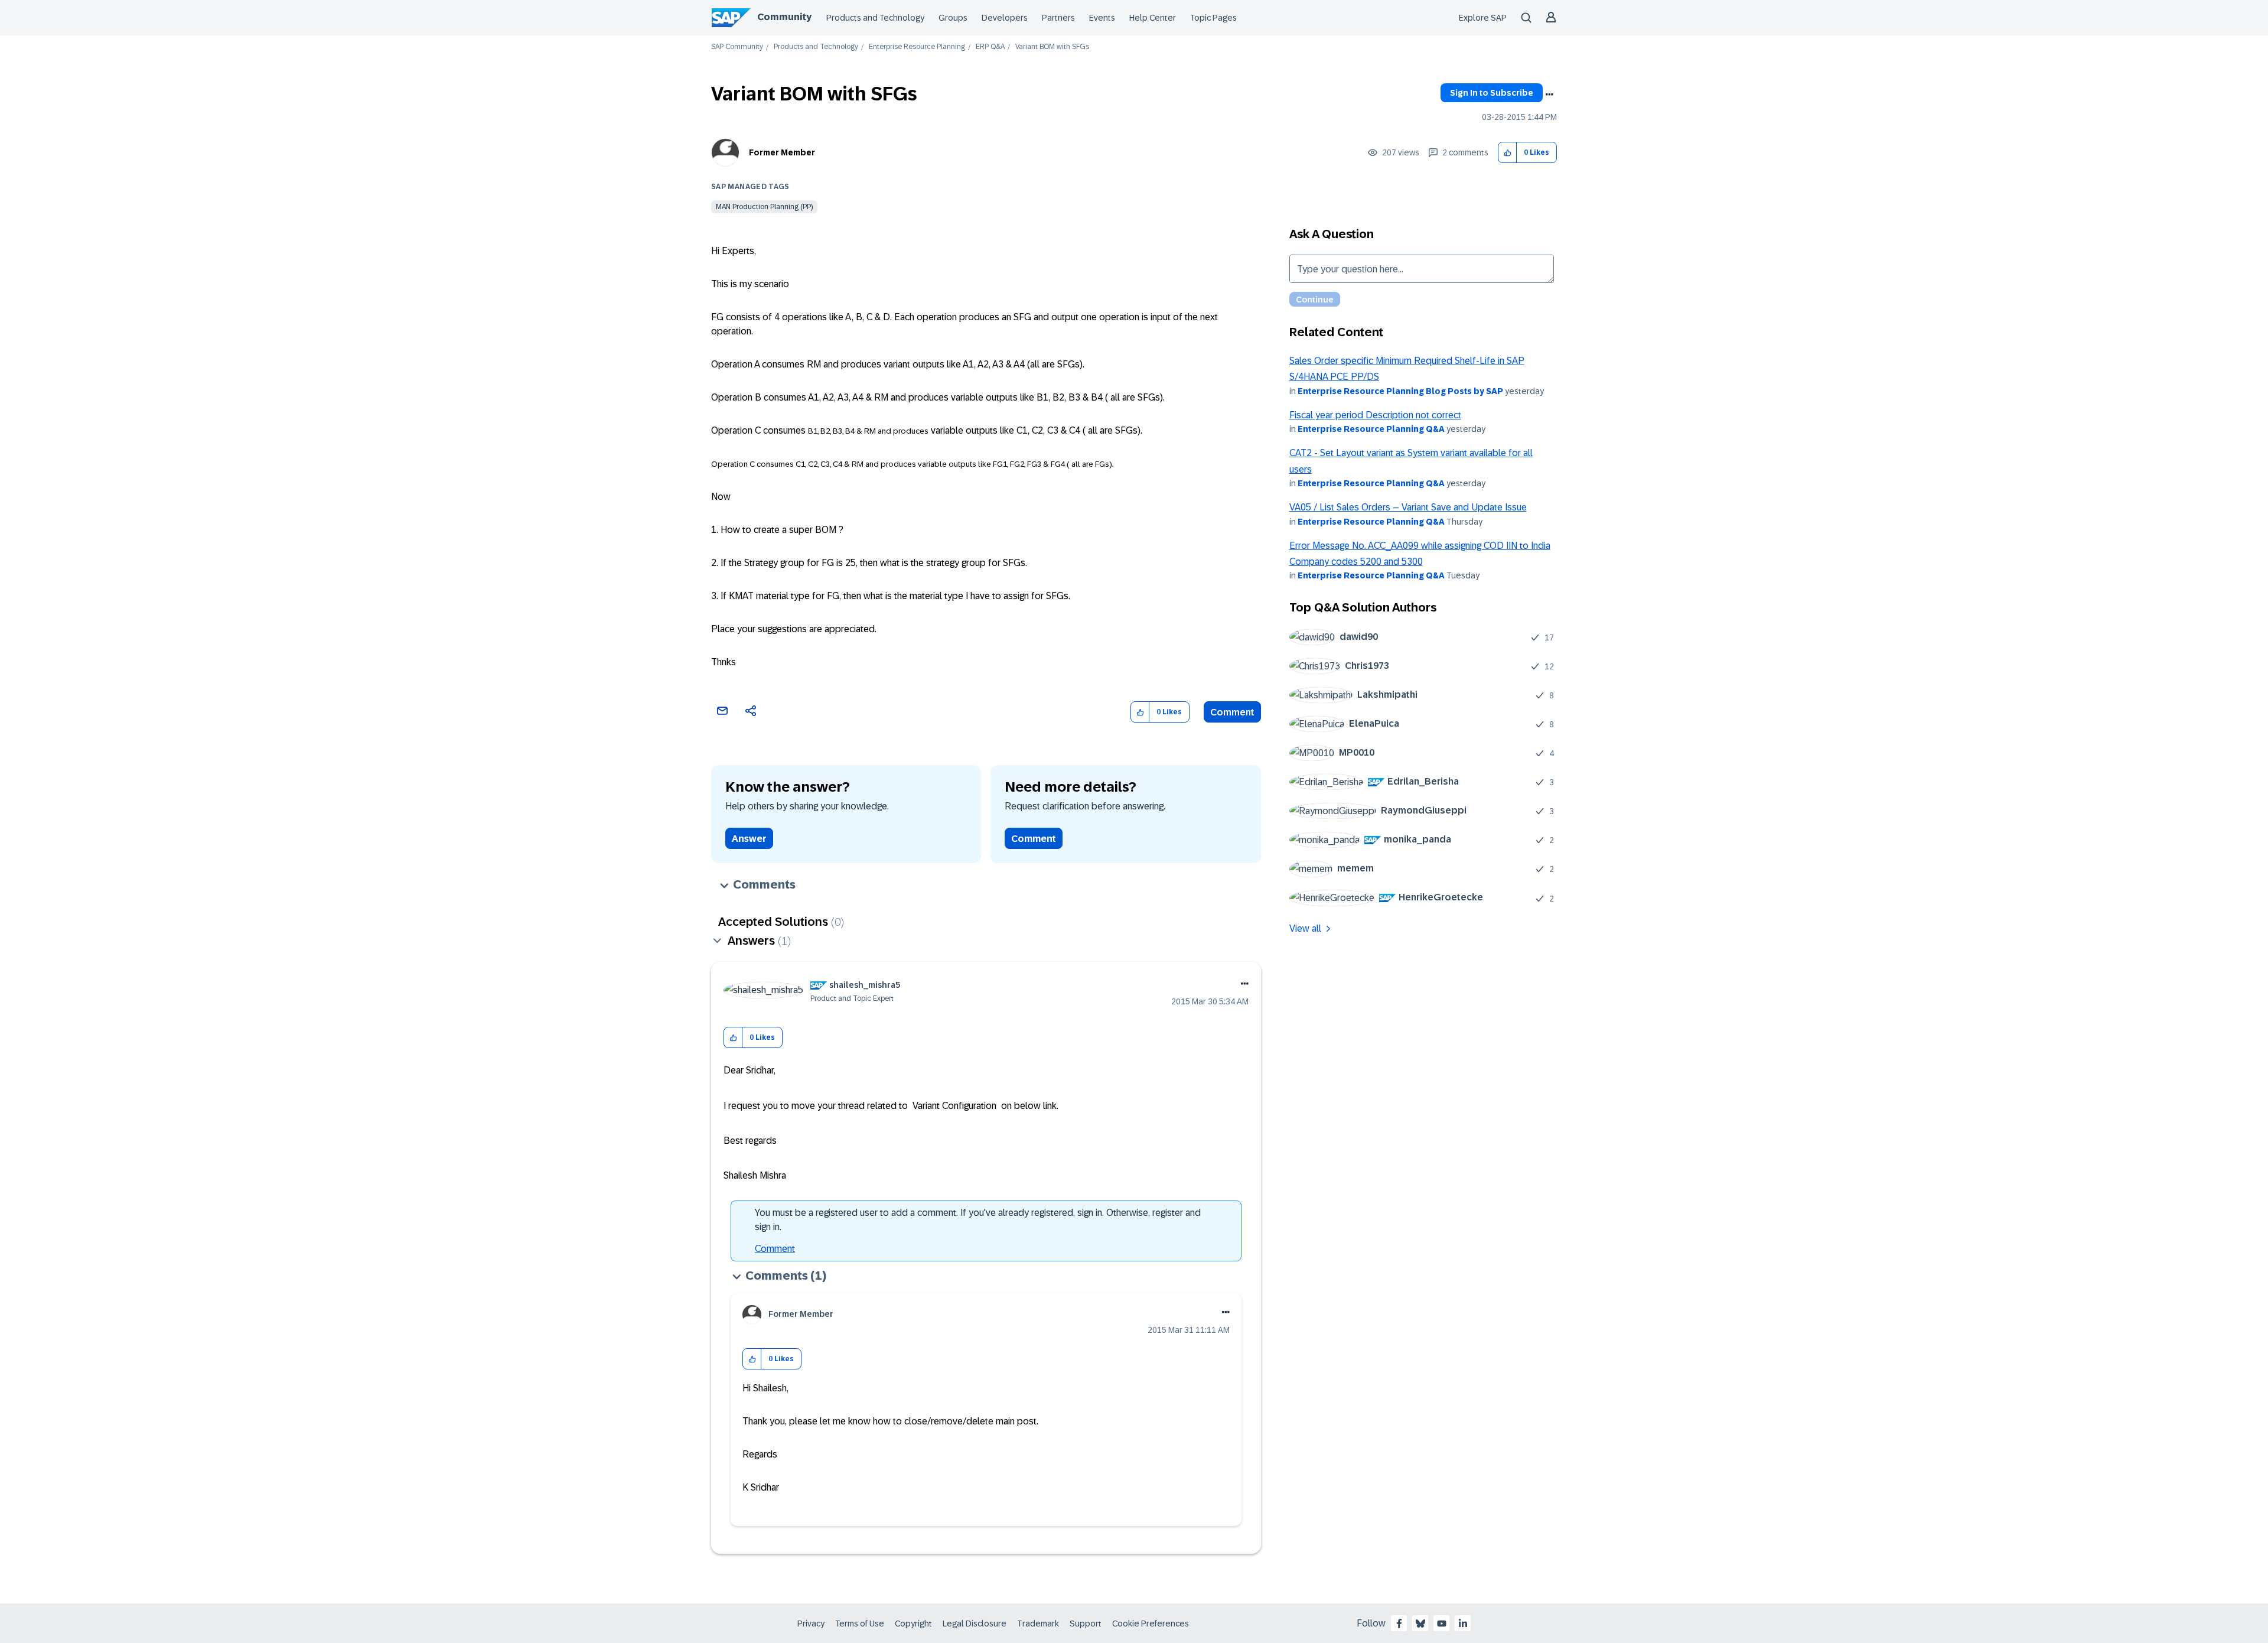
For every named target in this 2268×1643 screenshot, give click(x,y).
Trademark (1038, 1624)
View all (1305, 928)
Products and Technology (875, 18)
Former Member (782, 152)
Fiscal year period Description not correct (1375, 415)
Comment (1232, 712)
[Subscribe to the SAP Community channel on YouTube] (1442, 1624)
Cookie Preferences (1151, 1624)
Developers (1005, 18)
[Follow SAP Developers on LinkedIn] (1463, 1624)
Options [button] (1549, 95)
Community (784, 17)
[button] (1508, 153)
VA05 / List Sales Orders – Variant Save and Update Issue (1408, 507)
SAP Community (737, 47)
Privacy (811, 1624)
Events (1102, 18)
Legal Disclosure (975, 1624)
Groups (953, 18)
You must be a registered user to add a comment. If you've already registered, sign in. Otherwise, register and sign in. (978, 1220)
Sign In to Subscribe (1492, 93)
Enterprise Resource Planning (917, 47)
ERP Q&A (990, 47)
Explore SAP (1483, 18)
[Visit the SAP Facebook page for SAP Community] (1399, 1624)
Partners (1058, 18)
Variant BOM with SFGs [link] (1052, 47)
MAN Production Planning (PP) (764, 207)
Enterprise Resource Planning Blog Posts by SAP (1400, 391)
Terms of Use (860, 1624)
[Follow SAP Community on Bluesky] (1420, 1624)
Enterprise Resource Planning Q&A (1371, 429)
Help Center (1153, 18)
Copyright (913, 1624)
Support (1086, 1624)
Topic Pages (1213, 18)
